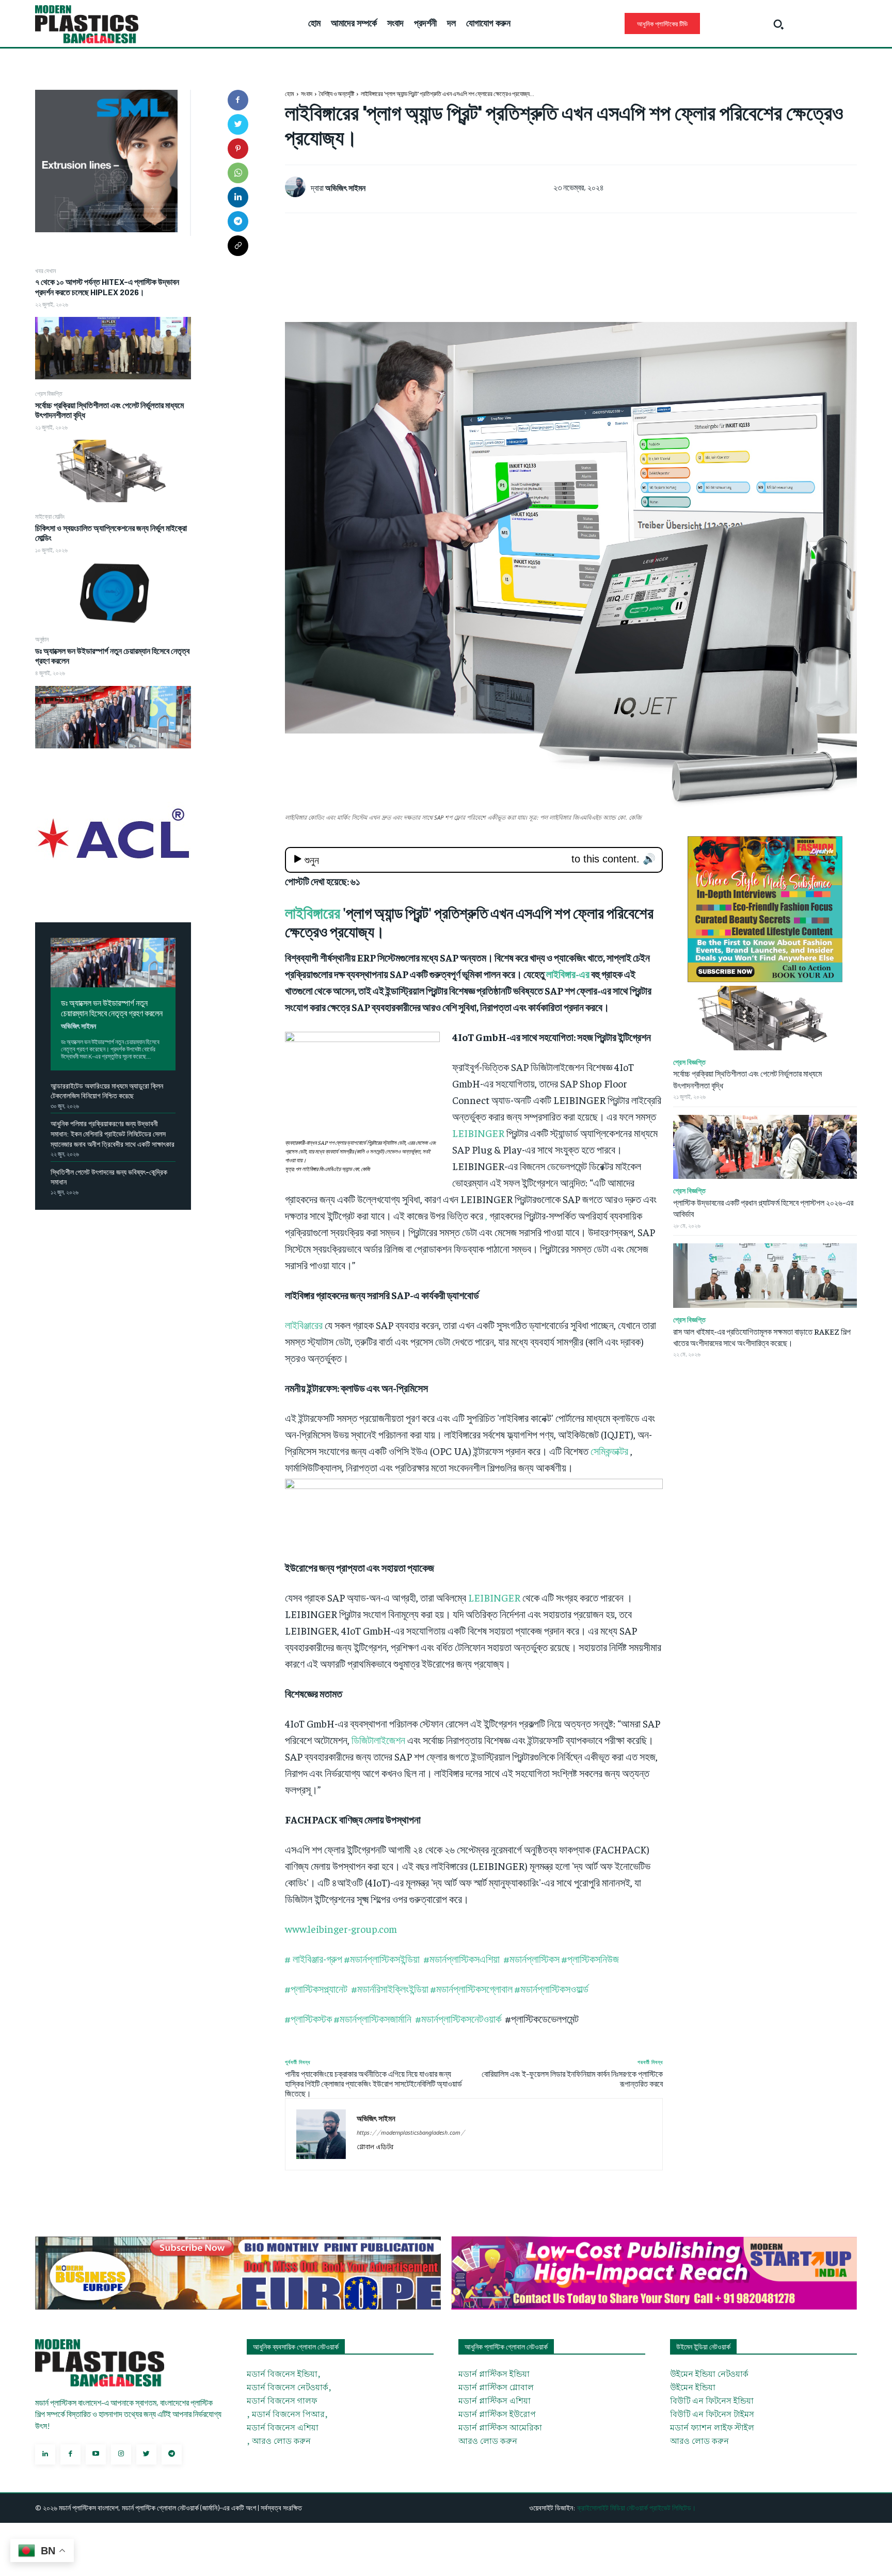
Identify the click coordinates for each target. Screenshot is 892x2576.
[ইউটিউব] (96, 2454)
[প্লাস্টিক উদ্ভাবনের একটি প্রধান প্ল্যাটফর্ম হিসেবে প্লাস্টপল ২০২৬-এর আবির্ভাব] (765, 1147)
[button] (778, 24)
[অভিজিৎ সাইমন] (298, 187)
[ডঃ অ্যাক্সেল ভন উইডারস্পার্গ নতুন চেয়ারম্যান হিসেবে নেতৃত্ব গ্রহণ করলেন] (113, 717)
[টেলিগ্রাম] (238, 221)
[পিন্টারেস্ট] (238, 149)
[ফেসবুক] (238, 100)
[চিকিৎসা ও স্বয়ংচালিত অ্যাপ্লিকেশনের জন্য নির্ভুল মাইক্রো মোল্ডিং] (113, 594)
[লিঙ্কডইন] (238, 197)
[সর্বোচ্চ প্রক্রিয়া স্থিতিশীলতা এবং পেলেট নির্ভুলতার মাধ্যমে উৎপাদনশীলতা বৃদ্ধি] (113, 471)
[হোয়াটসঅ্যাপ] (238, 173)
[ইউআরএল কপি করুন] (238, 246)
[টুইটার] (238, 124)
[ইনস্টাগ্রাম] (121, 2454)
